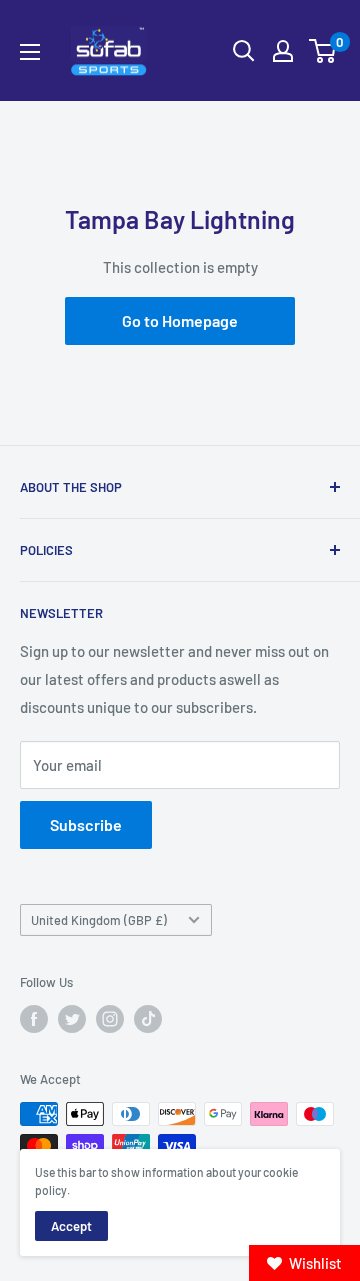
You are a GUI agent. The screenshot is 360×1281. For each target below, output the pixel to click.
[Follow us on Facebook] (34, 1019)
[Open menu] (30, 52)
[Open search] (244, 51)
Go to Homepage (180, 320)
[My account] (283, 51)
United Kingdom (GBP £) (99, 920)
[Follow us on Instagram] (110, 1019)
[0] (323, 51)
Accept (71, 1226)
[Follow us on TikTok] (148, 1019)
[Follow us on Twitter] (72, 1019)
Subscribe (86, 824)
